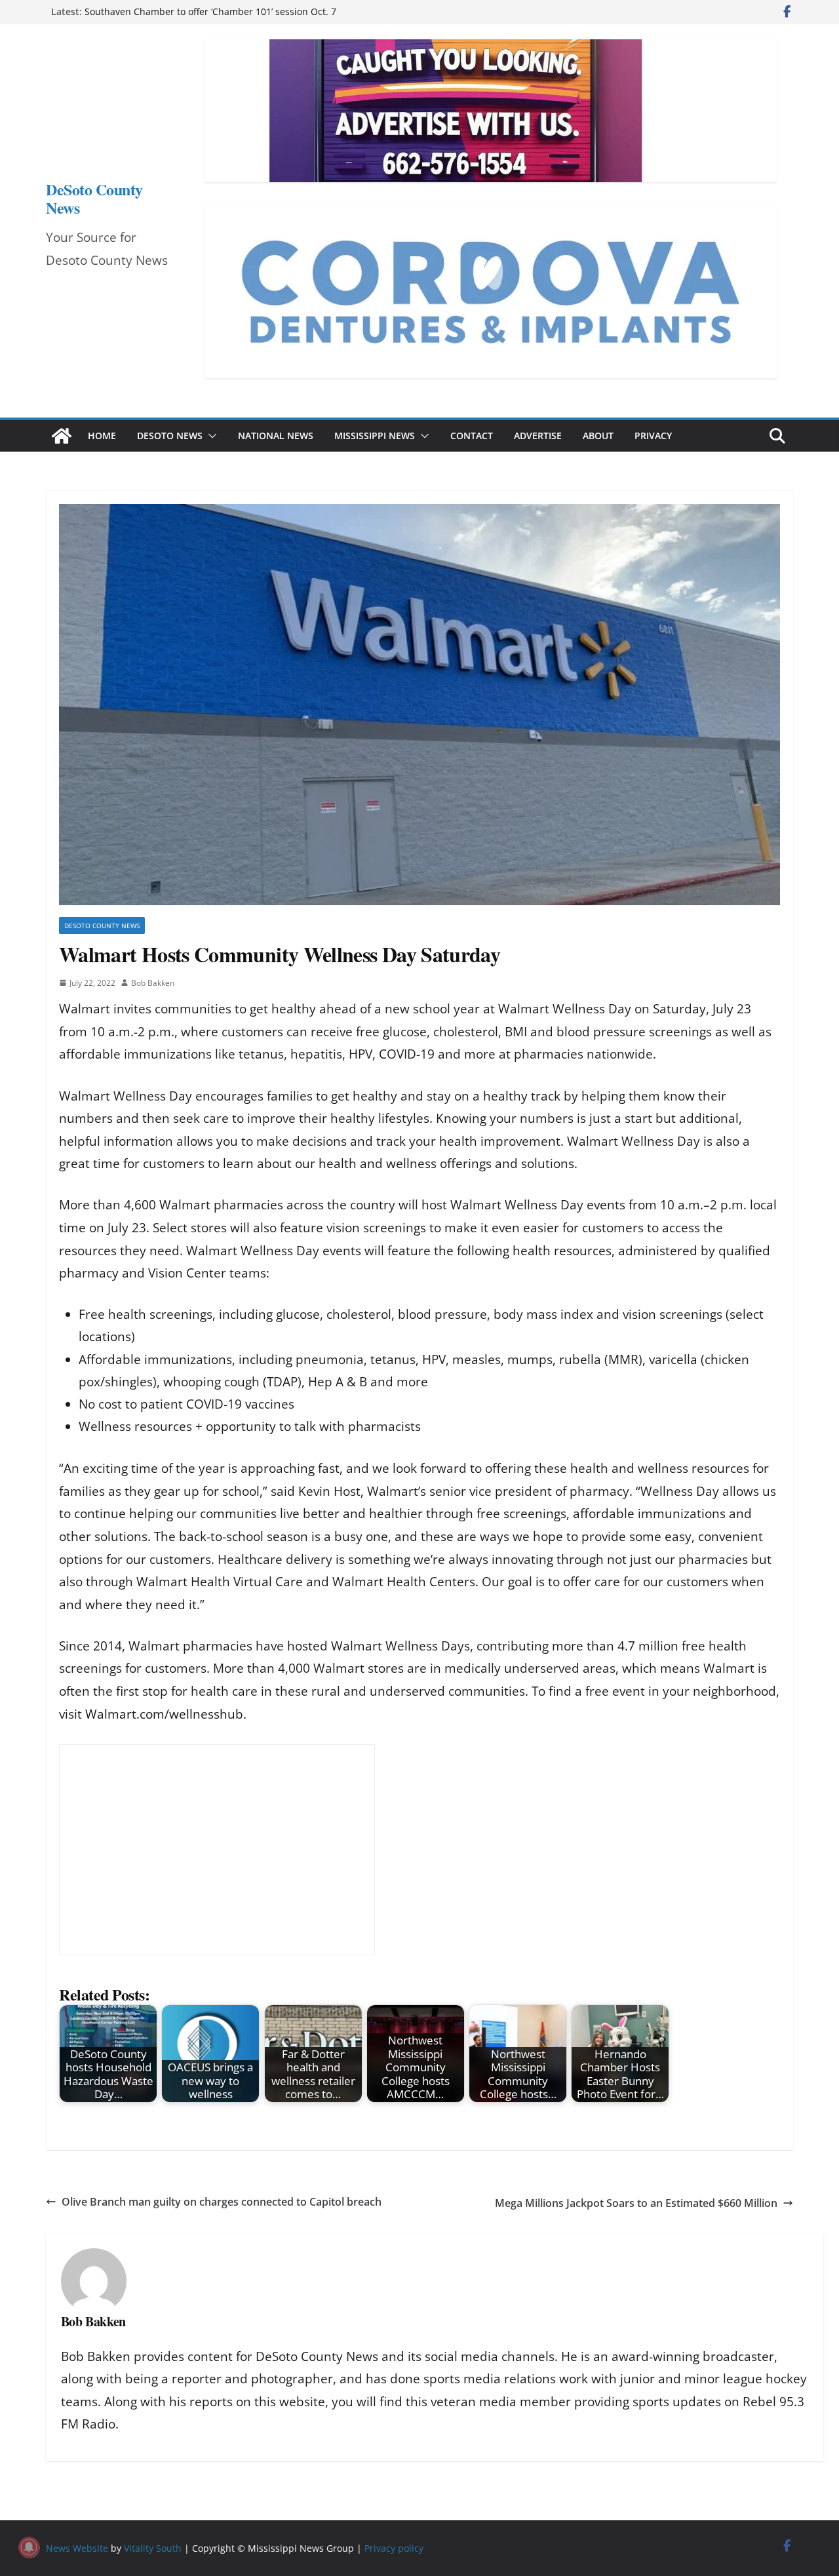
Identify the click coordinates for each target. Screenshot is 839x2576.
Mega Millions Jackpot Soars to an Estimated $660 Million (636, 2203)
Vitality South (153, 2548)
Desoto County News (102, 926)
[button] (210, 436)
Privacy (653, 436)
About (598, 436)
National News (276, 436)
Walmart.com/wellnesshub (164, 1714)
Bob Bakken (153, 983)
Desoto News (170, 436)
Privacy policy (394, 2548)
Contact (472, 436)
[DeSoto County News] (62, 436)
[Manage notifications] (29, 2547)
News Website (77, 2548)
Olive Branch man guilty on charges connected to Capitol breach (222, 2202)
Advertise (538, 436)
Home (102, 436)
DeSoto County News (94, 198)
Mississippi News (375, 436)
